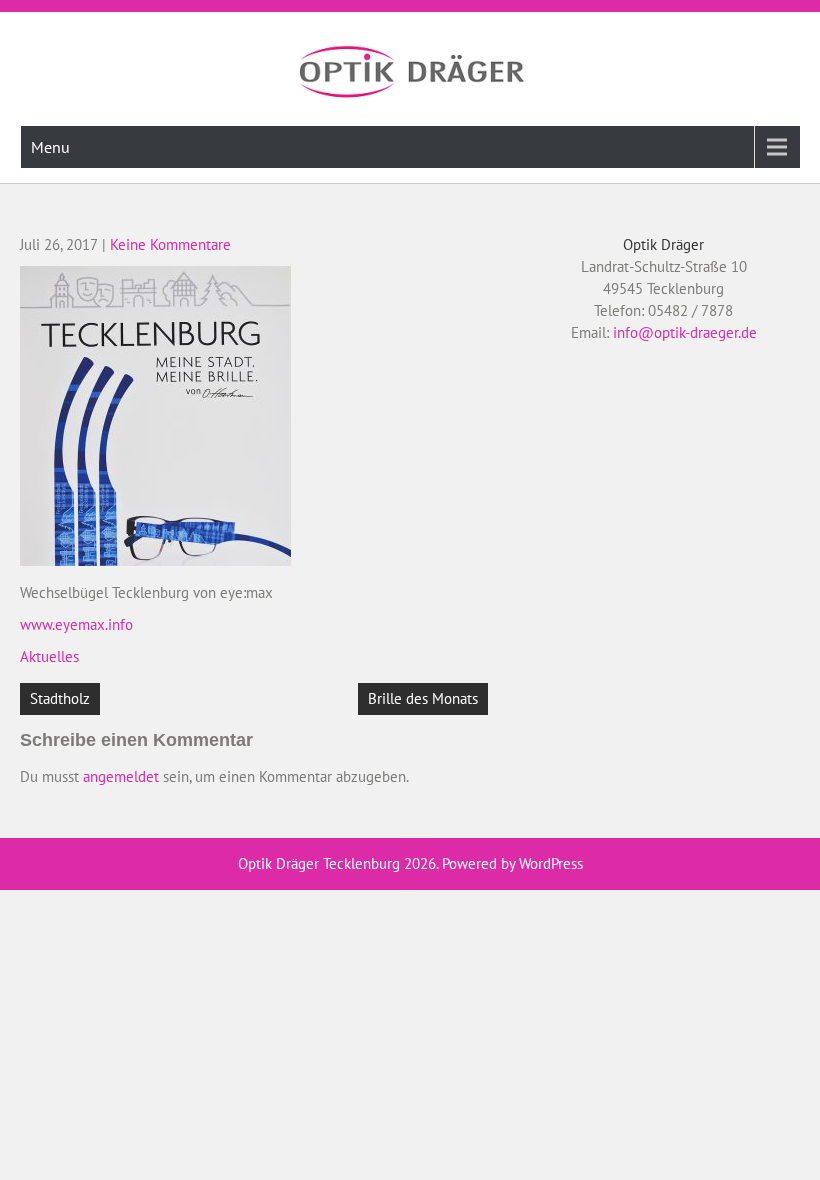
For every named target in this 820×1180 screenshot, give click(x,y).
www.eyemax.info (76, 624)
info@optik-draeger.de (685, 332)
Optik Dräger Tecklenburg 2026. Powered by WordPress (410, 863)
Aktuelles (49, 656)
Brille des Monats (423, 698)
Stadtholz (60, 698)
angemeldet (121, 776)
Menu (50, 147)
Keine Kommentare (170, 244)
